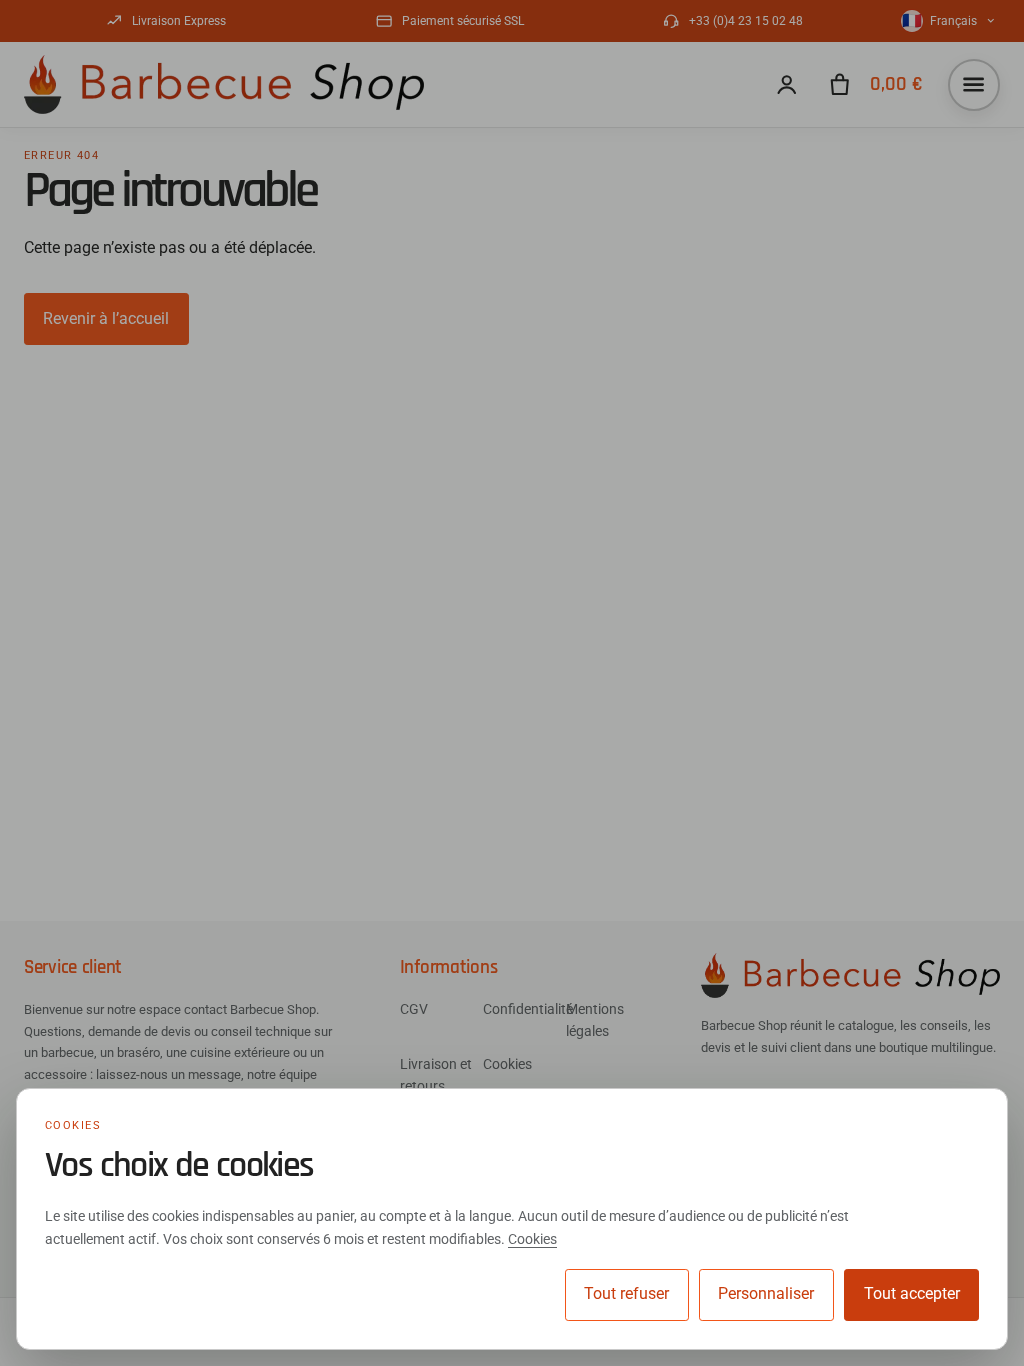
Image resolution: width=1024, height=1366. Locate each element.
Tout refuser (626, 1293)
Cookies (532, 1239)
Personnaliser (766, 1293)
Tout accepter (912, 1293)
